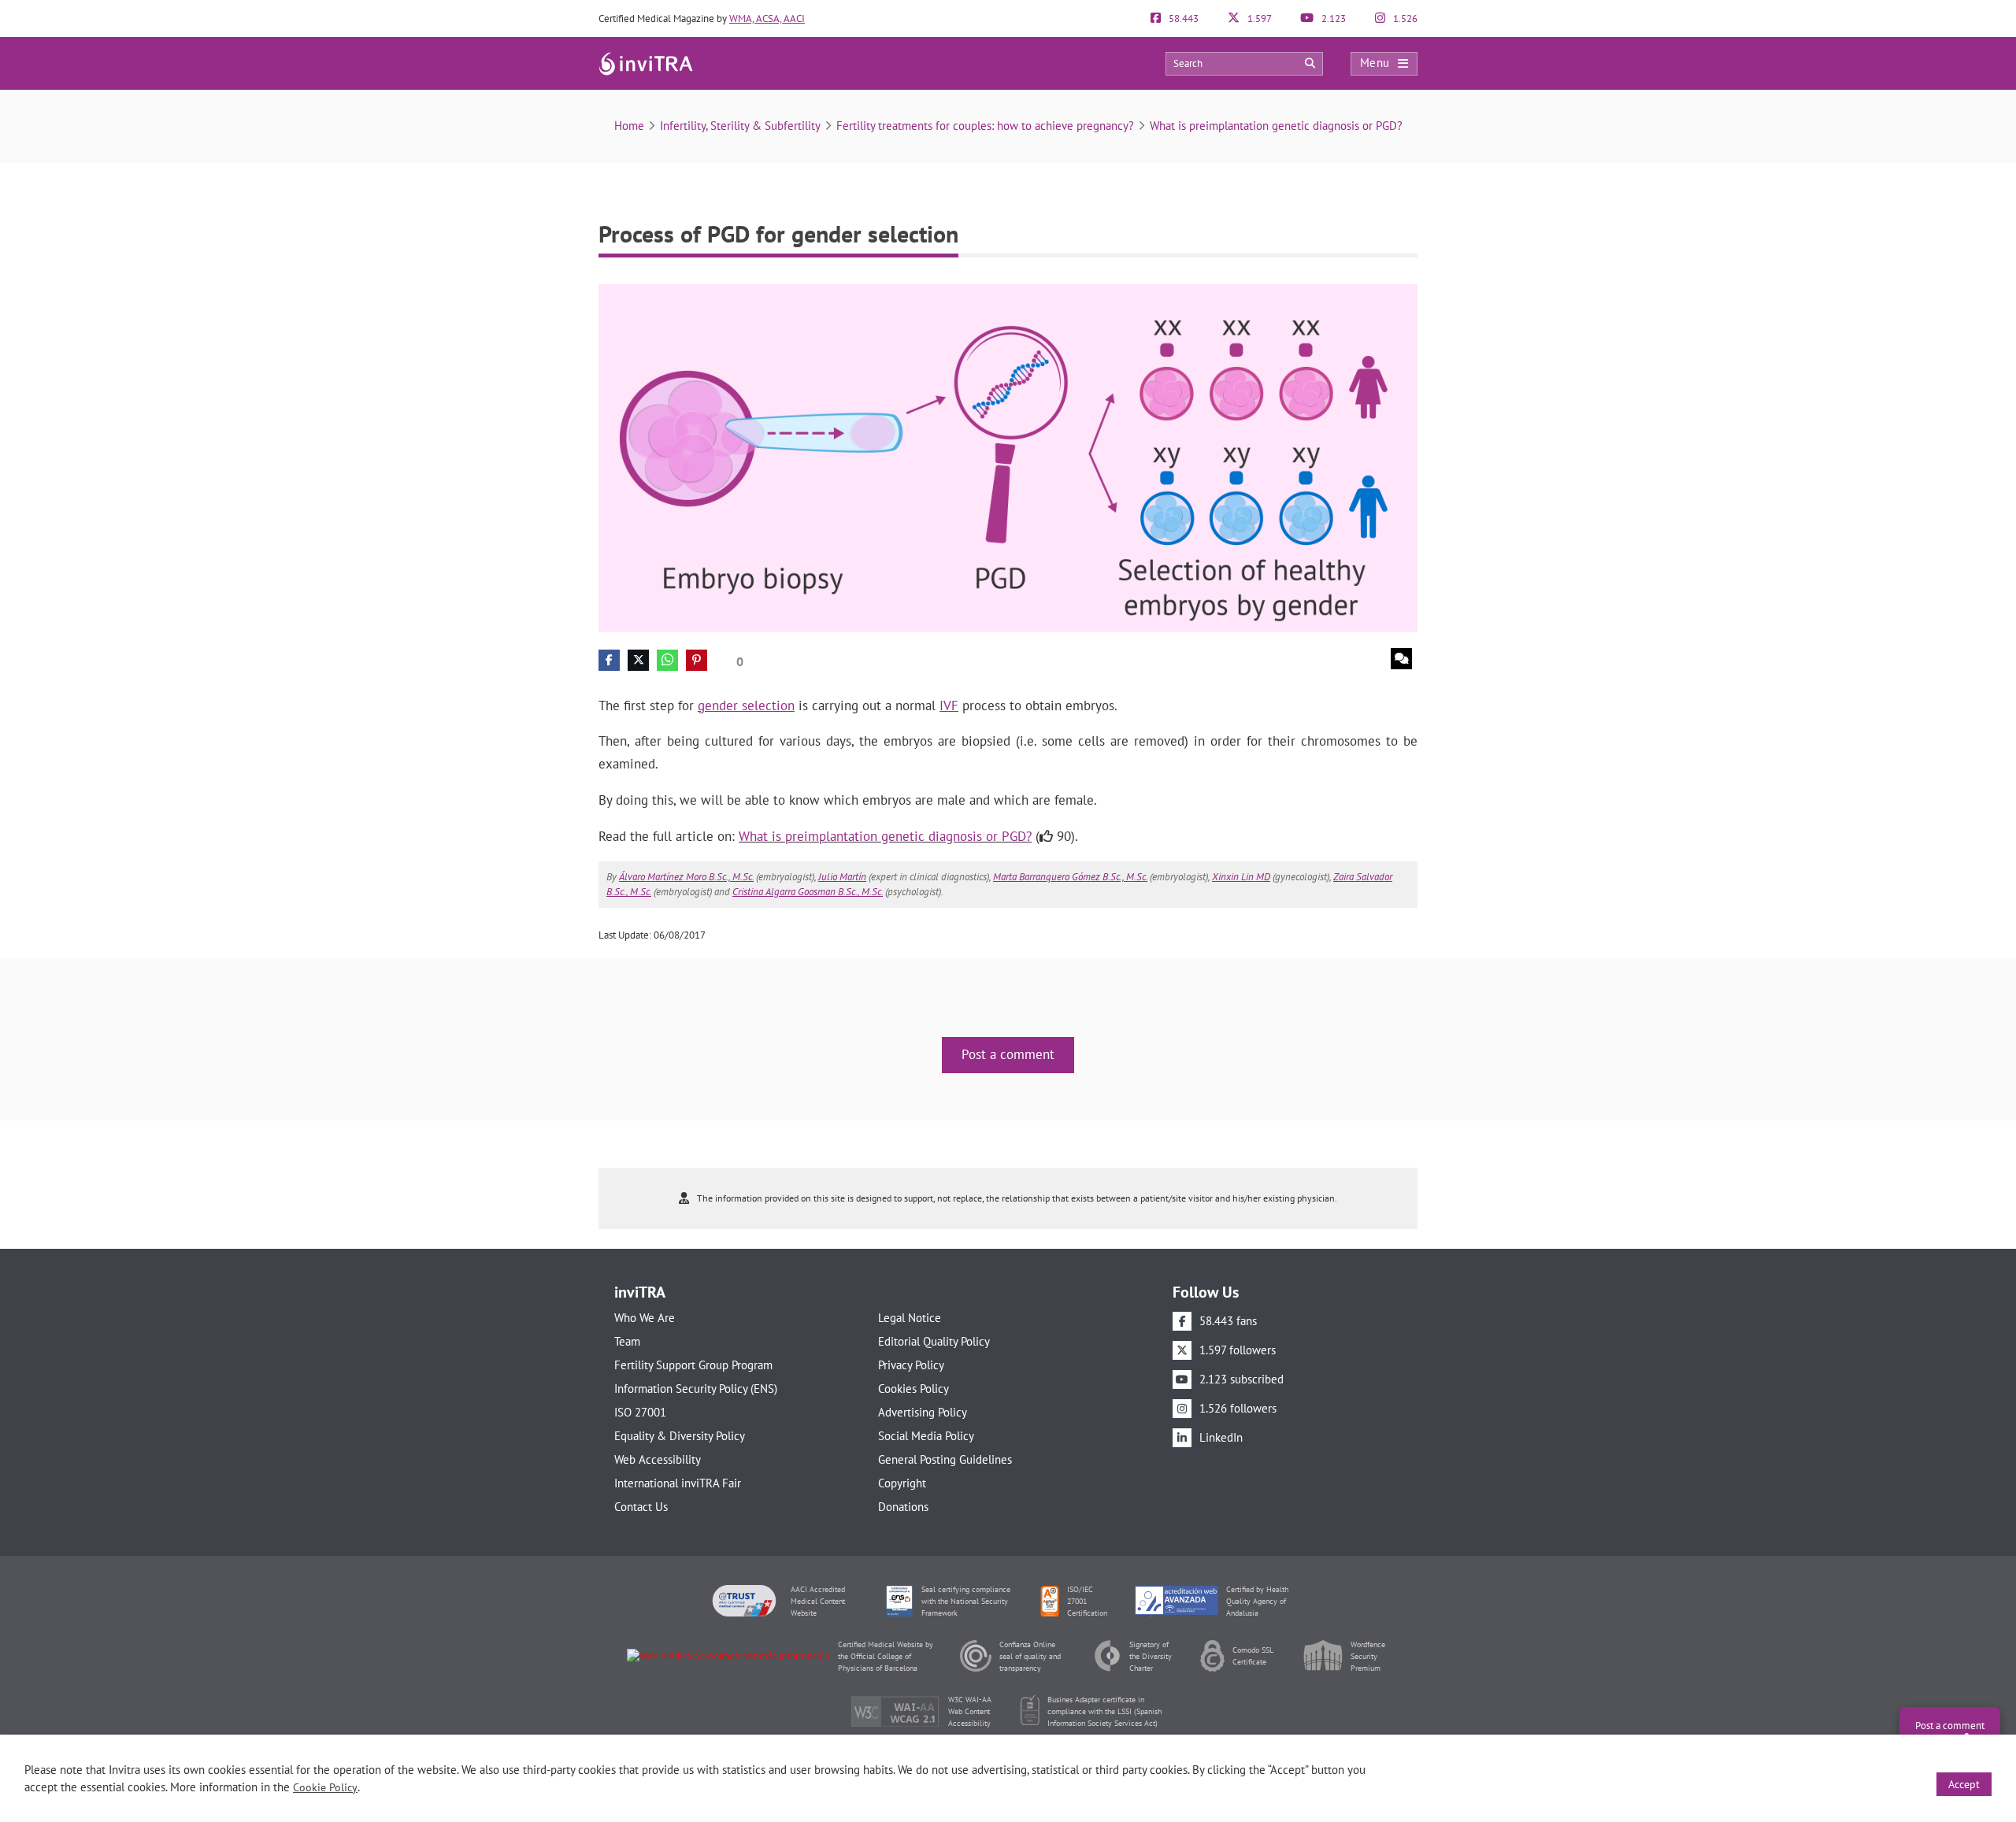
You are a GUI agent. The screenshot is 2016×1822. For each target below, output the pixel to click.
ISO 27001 (640, 1412)
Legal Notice (910, 1318)
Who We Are (645, 1318)
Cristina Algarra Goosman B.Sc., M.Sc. (808, 892)
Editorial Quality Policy (934, 1341)
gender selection (746, 705)
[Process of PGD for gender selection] (1008, 457)
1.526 (1404, 19)
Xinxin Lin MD (1241, 877)
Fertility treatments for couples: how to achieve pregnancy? (985, 126)
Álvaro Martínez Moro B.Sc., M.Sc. (686, 877)
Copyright (902, 1483)
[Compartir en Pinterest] (697, 660)
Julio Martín (842, 877)
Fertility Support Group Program (693, 1365)
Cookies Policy (913, 1389)
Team (627, 1341)
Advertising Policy (923, 1412)
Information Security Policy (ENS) (696, 1389)
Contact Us (641, 1507)
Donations (903, 1507)
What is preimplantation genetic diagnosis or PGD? (1276, 126)
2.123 (1332, 19)
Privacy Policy (911, 1365)
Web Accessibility (658, 1459)
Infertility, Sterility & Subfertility (740, 126)
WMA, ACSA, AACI (767, 19)
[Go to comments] (1401, 659)
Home (629, 126)
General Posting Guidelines (945, 1459)
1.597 (1258, 19)
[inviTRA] (646, 63)
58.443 (1182, 19)
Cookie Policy (325, 1787)
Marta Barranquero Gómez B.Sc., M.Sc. (1070, 877)
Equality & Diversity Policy (680, 1436)
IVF (949, 705)
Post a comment (1008, 1054)
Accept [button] (1964, 1784)
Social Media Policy (926, 1436)
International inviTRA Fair (678, 1483)
